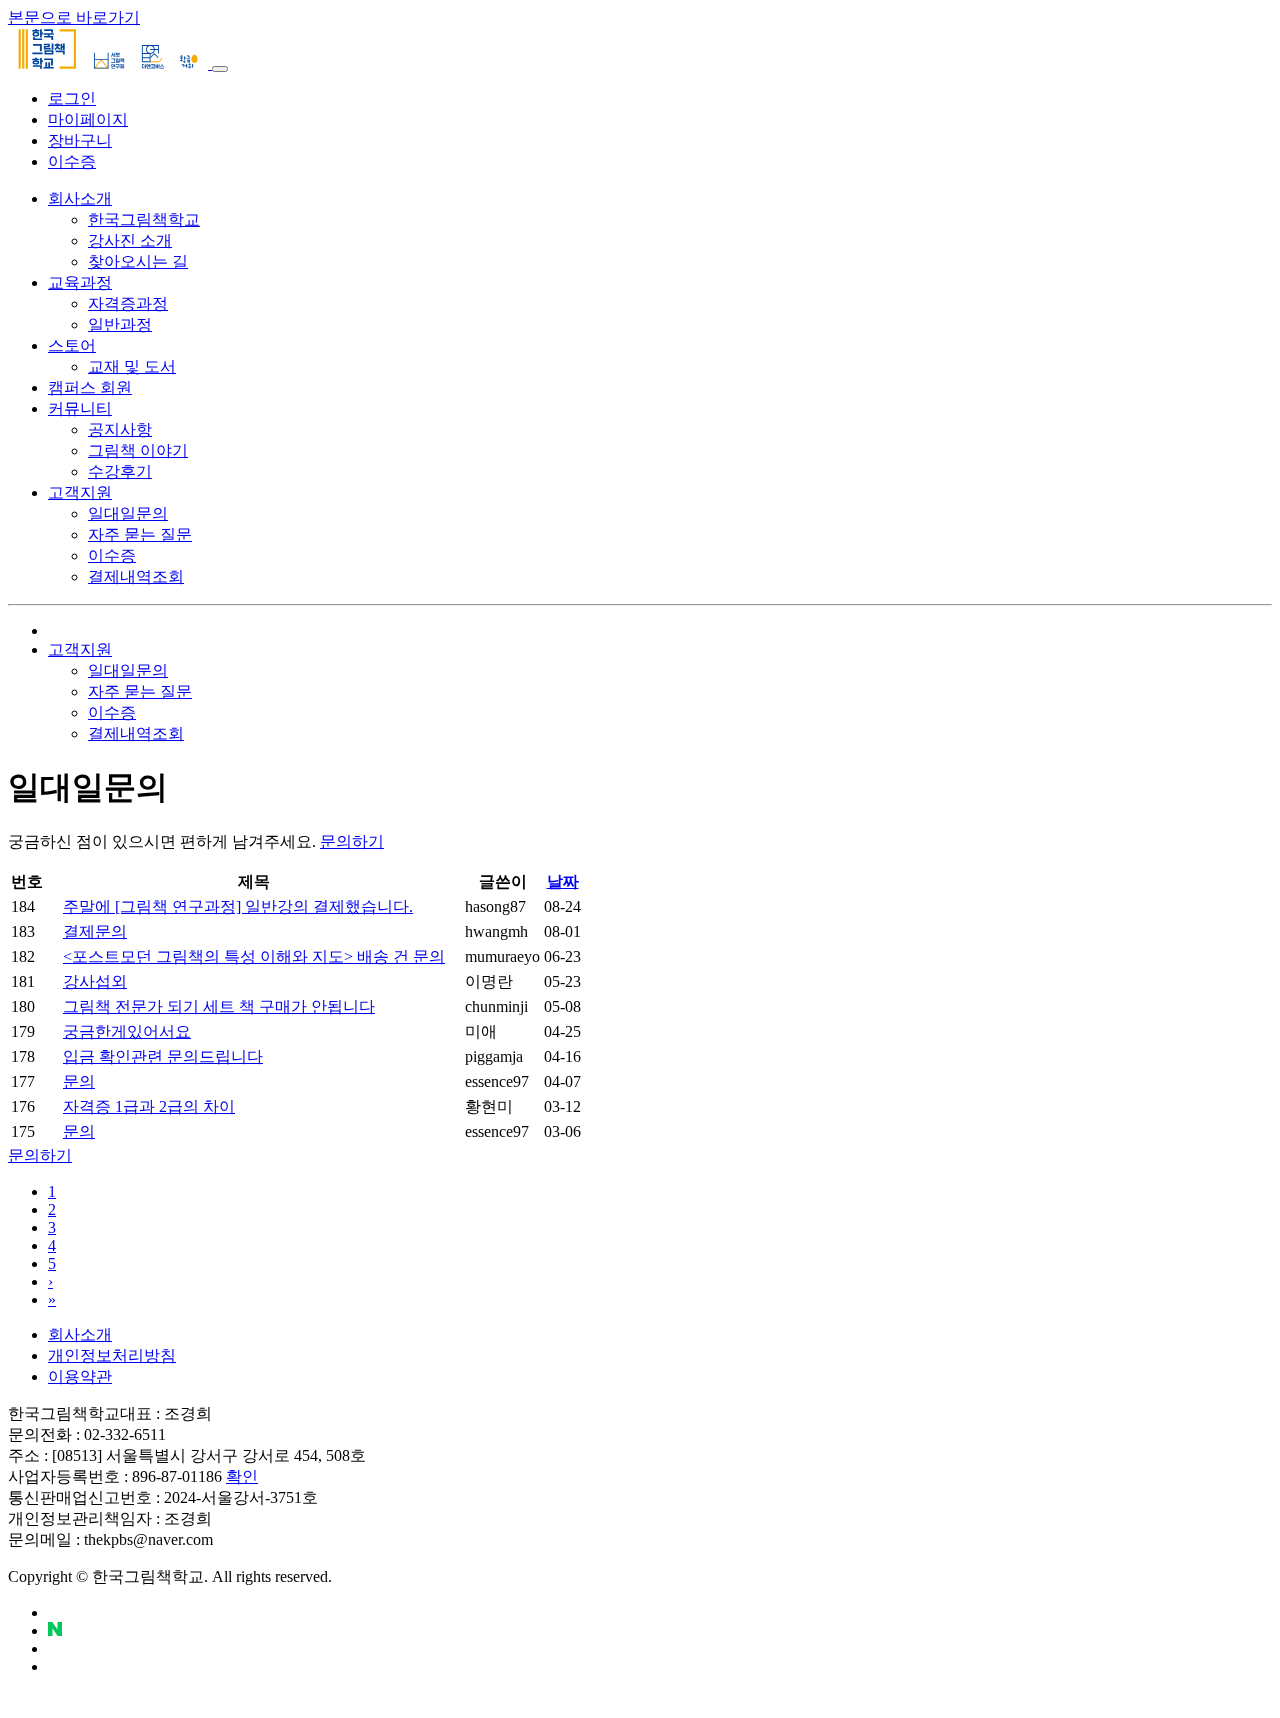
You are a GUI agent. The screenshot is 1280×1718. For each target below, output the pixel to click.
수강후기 (120, 471)
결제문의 (95, 931)
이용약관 (80, 1376)
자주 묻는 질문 (140, 534)
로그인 (72, 98)
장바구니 (80, 140)
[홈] (54, 630)
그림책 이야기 (138, 450)
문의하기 (40, 1155)
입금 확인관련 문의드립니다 (163, 1056)
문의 (79, 1081)
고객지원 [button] (80, 649)
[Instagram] (54, 1648)
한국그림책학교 (144, 219)
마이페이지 (88, 119)
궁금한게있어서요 (127, 1031)
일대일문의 (128, 513)
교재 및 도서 (132, 366)
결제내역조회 (136, 576)
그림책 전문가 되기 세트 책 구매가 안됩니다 (219, 1006)
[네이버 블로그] (55, 1630)
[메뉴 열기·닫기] (220, 69)
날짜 (563, 881)
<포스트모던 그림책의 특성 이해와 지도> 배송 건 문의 (254, 956)
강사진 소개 (130, 240)
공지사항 (120, 429)
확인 (242, 1476)
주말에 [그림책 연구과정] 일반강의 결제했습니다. (238, 906)
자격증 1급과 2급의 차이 (149, 1106)
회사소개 (80, 1334)
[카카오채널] (54, 1666)
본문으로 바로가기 (74, 17)
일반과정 (120, 324)
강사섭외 (95, 981)
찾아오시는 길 (138, 261)
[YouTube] (54, 1612)
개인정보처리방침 (112, 1355)
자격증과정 (128, 303)
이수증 (72, 161)
